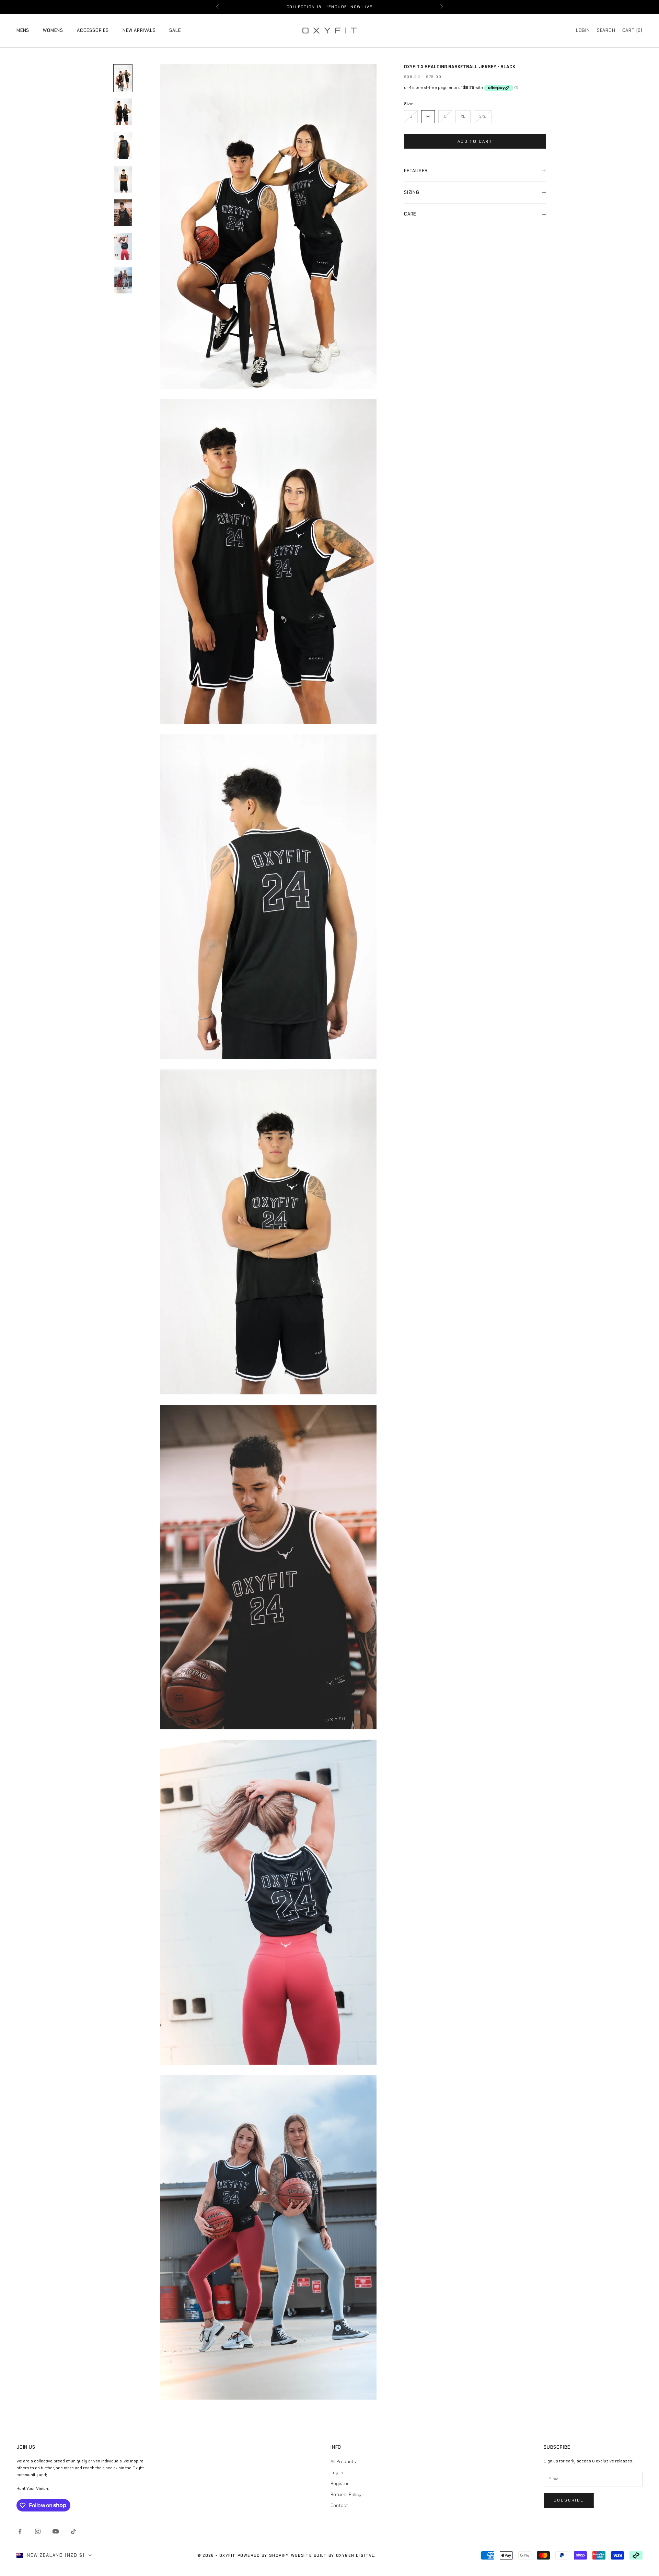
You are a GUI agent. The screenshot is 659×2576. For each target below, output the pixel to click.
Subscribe (569, 2500)
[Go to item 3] (123, 146)
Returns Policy (346, 2494)
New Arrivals (139, 30)
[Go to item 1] (123, 78)
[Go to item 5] (123, 213)
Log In (337, 2473)
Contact (339, 2505)
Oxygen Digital (355, 2555)
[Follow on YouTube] (56, 2531)
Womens (53, 30)
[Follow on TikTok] (73, 2531)
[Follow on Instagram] (38, 2531)
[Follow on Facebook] (20, 2531)
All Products (343, 2462)
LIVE (367, 7)
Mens (23, 30)
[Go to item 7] (123, 280)
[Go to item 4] (123, 179)
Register (340, 2484)
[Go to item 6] (123, 246)
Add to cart (475, 141)
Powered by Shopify (263, 2555)
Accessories (93, 30)
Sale (175, 30)
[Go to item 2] (123, 112)
